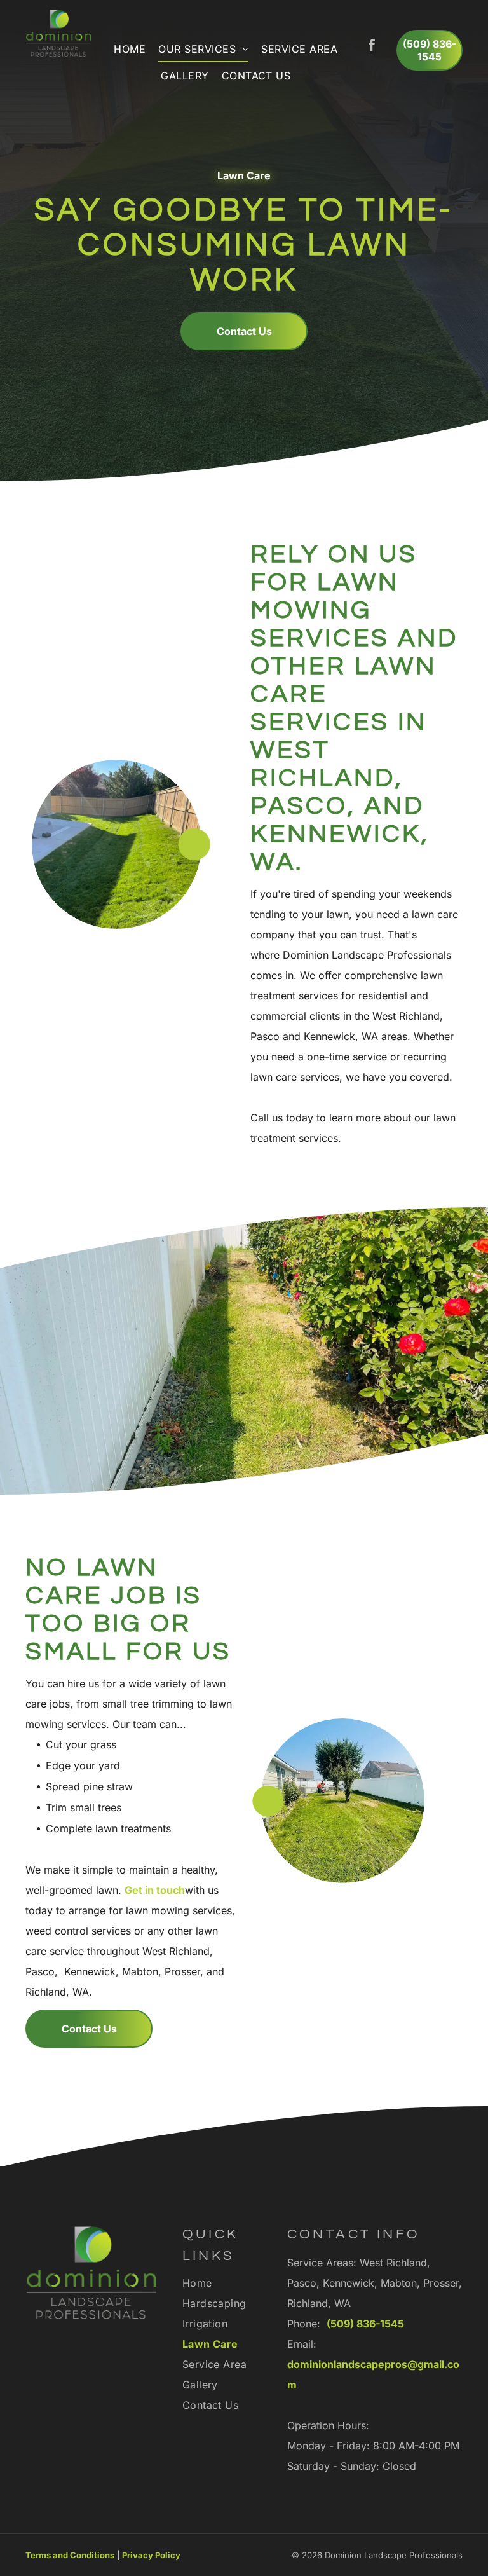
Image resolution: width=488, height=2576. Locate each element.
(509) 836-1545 (365, 2324)
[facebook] (372, 47)
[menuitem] (130, 49)
